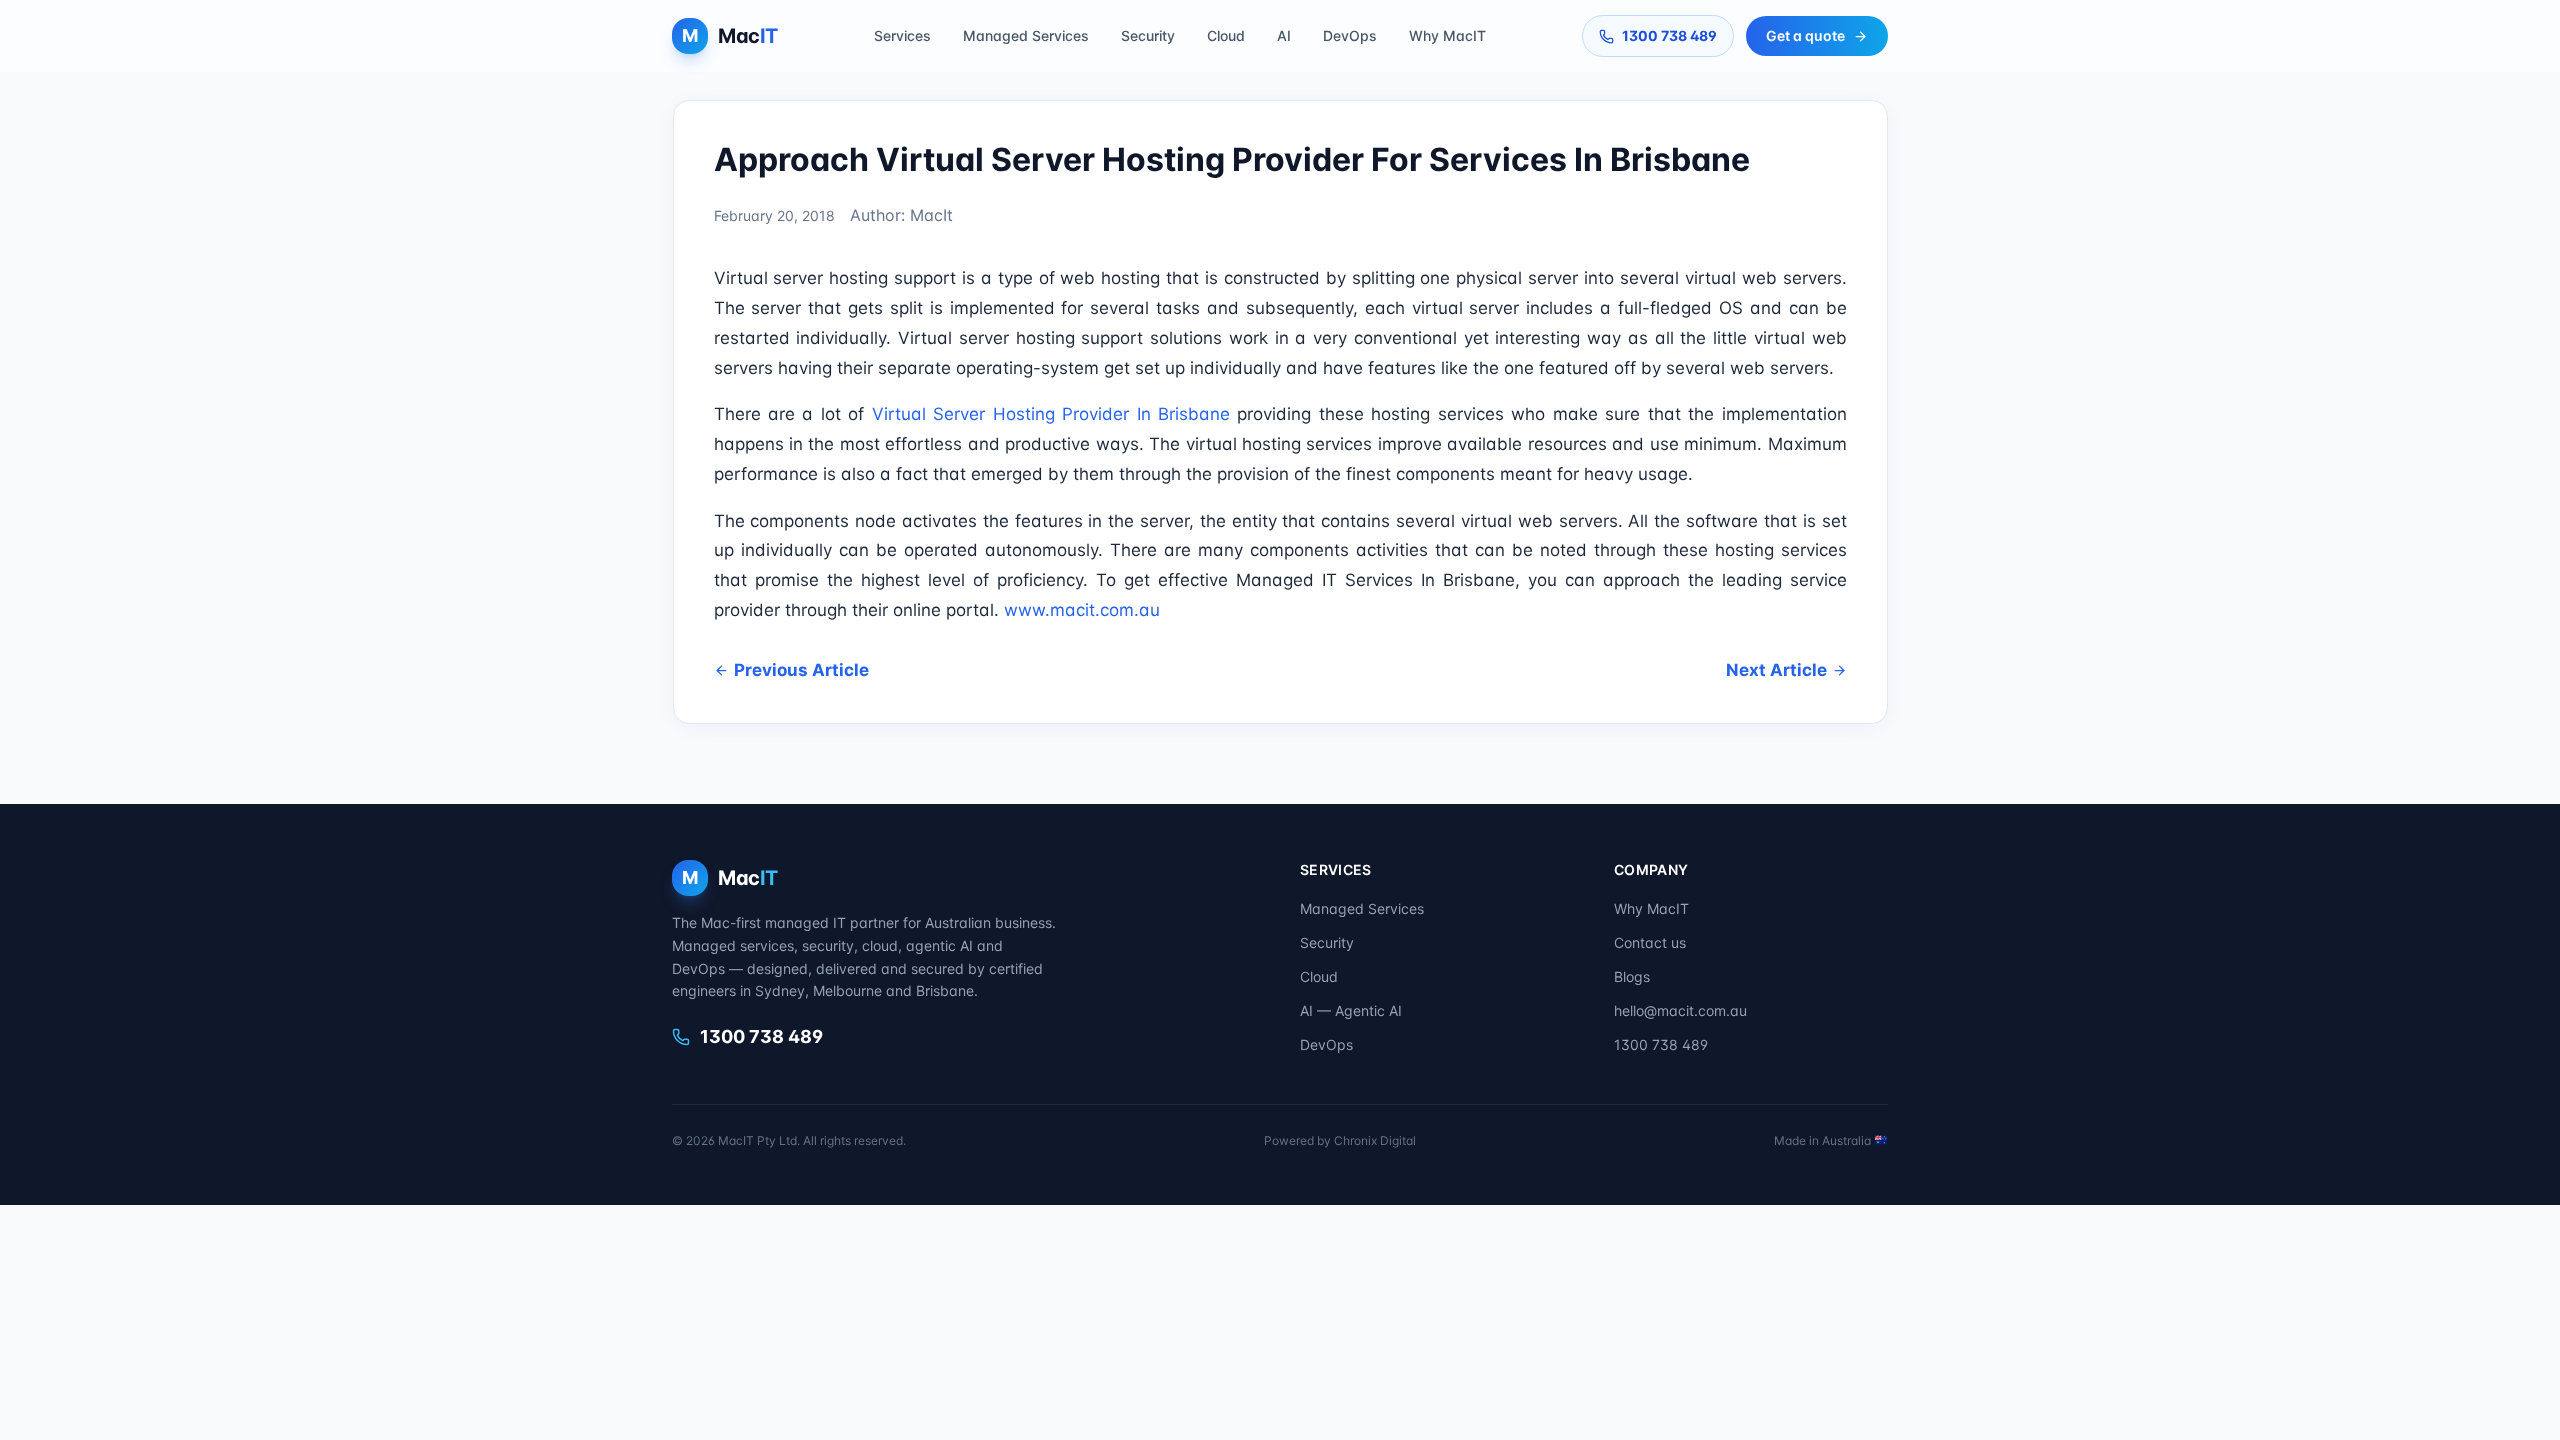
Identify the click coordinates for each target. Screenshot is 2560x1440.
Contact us (1650, 942)
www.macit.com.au (1082, 610)
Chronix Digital (1375, 1140)
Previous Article (801, 670)
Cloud (1226, 35)
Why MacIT (1447, 35)
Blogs (1632, 976)
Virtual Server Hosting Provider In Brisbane (1051, 414)
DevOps (1350, 35)
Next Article (1776, 670)
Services (902, 35)
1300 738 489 (1669, 35)
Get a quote (1805, 35)
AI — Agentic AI (1351, 1010)
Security (1148, 35)
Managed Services (1026, 35)
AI (1284, 35)
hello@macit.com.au (1680, 1010)
